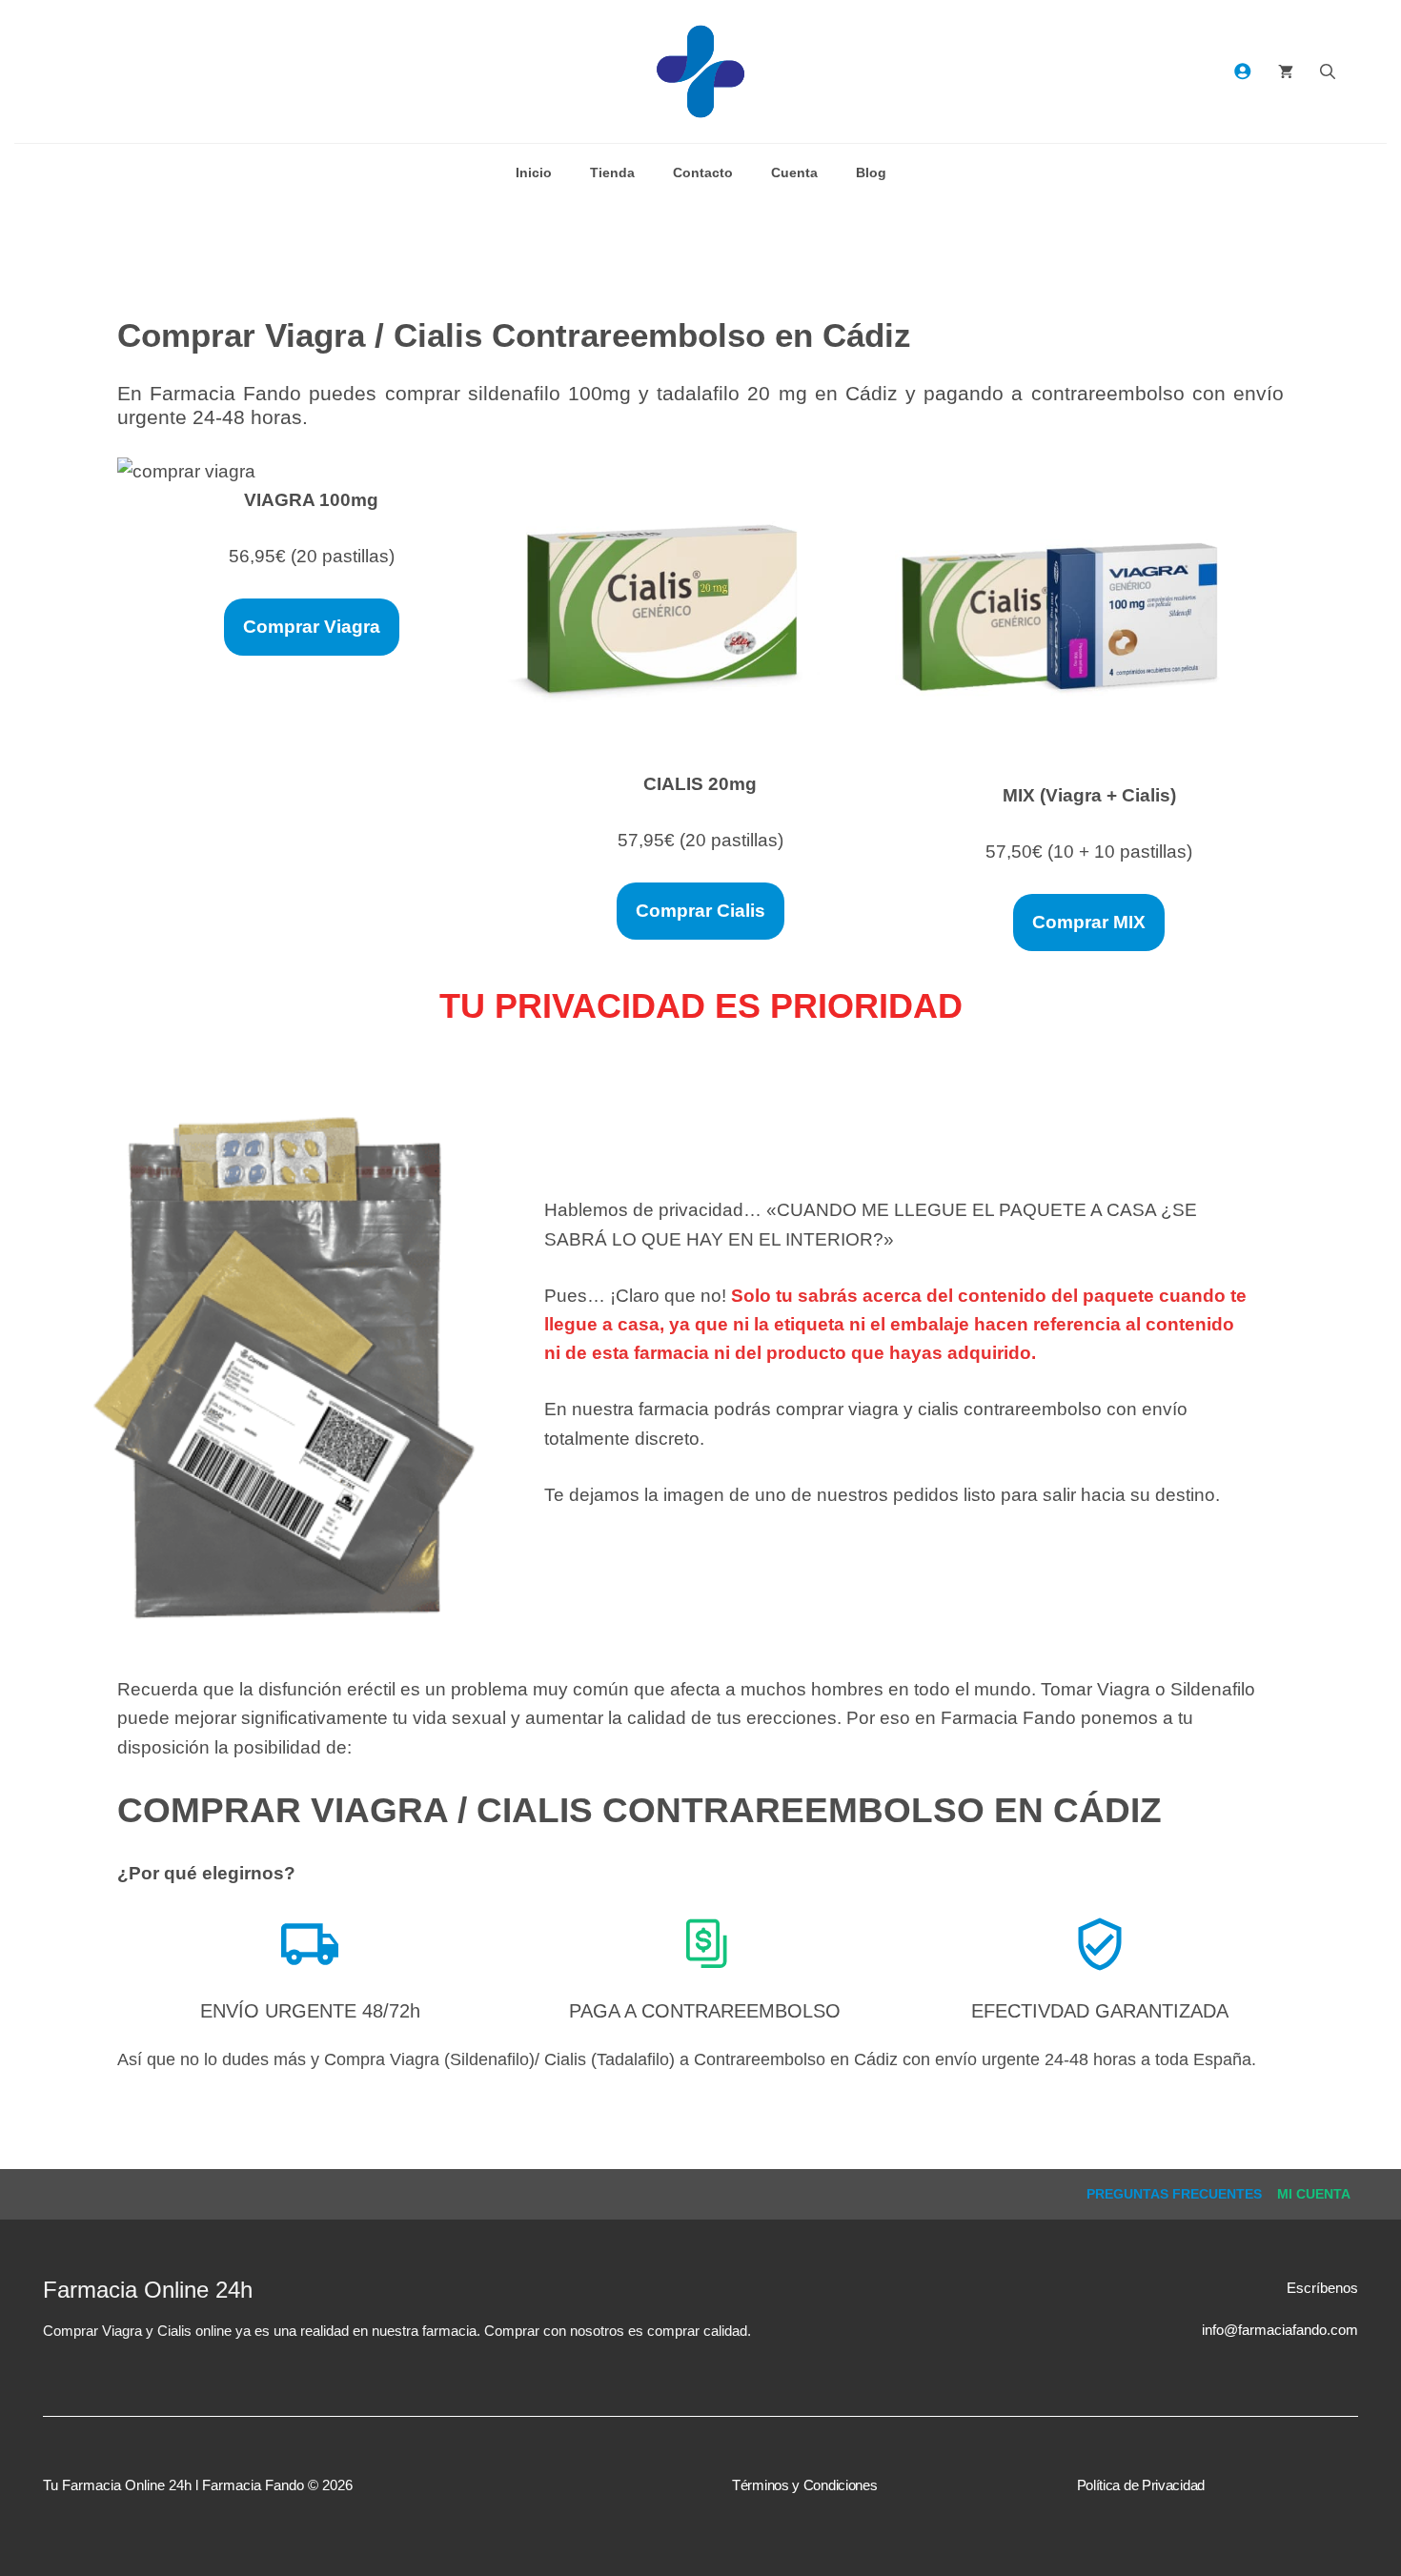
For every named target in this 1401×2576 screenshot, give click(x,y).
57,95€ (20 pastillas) (700, 840)
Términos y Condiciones (804, 2485)
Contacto (703, 172)
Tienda (612, 172)
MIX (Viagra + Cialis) (1089, 795)
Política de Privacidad (1141, 2485)
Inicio (534, 172)
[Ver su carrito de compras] (1286, 71)
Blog (871, 172)
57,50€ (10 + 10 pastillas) (1089, 852)
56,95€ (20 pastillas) (312, 556)
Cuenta (794, 172)
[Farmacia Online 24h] (700, 71)
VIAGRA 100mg (311, 500)
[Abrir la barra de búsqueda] (1328, 71)
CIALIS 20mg (700, 784)
